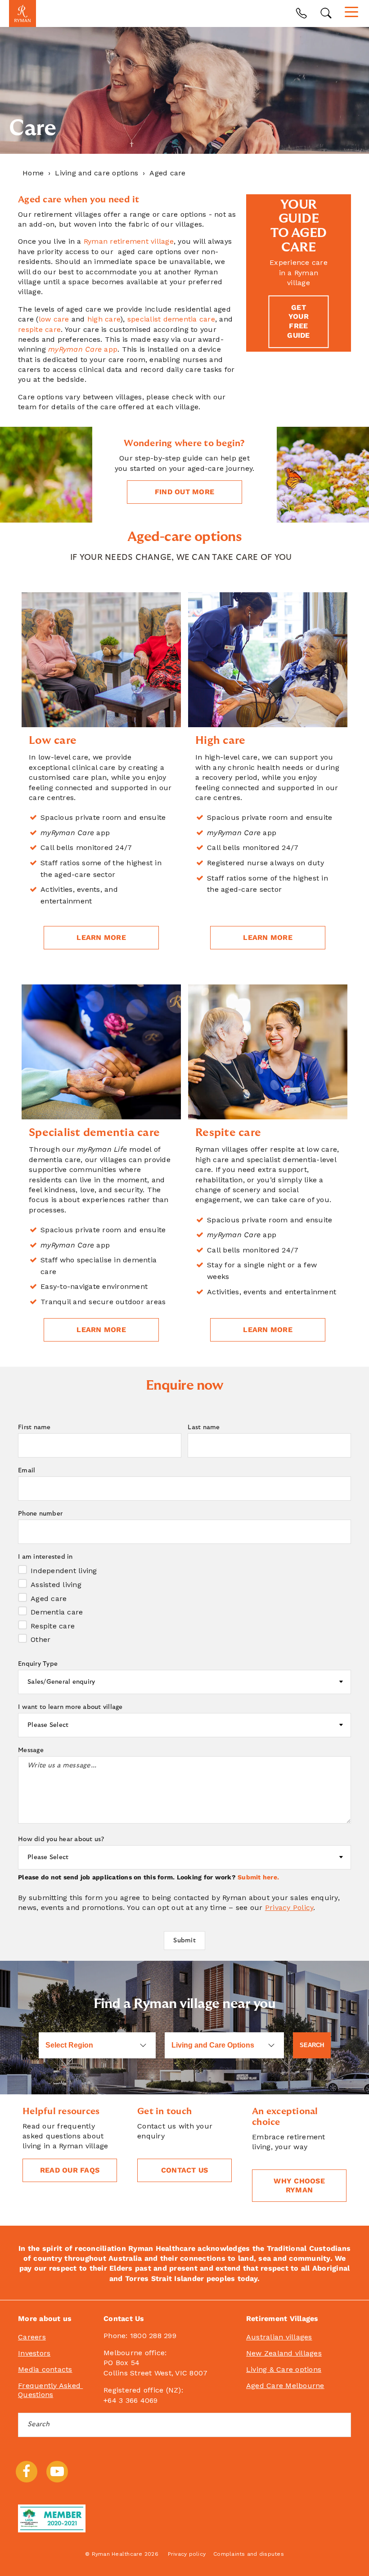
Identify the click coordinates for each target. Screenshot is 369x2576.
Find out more (184, 492)
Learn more (101, 937)
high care (104, 319)
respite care (39, 329)
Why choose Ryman (299, 2185)
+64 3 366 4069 (131, 2400)
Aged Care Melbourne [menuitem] (285, 2386)
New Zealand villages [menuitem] (284, 2353)
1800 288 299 (153, 2336)
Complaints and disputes (249, 2554)
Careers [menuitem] (32, 2337)
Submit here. (258, 1877)
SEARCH (312, 2045)
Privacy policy (187, 2554)
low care (54, 319)
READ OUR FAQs (70, 2170)
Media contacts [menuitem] (45, 2369)
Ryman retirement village (129, 241)
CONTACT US (185, 2170)
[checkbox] (184, 1604)
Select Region (69, 2045)
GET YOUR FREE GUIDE (298, 321)
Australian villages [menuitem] (279, 2337)
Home (33, 173)
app (83, 349)
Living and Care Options (213, 2045)
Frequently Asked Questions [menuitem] (50, 2390)
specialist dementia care (171, 319)
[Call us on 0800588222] (301, 13)
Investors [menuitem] (34, 2353)
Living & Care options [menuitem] (284, 2369)
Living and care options (97, 173)
